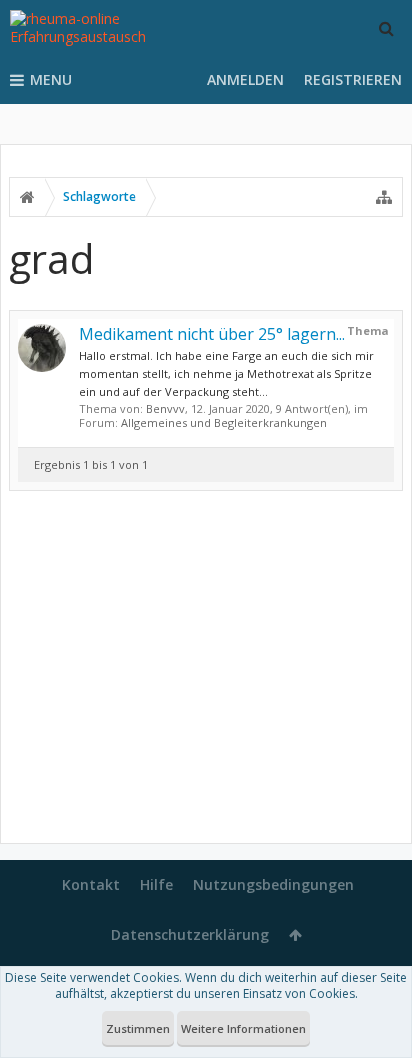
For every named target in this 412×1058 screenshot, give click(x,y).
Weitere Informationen (243, 1028)
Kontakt (91, 884)
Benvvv (165, 408)
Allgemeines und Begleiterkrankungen (224, 422)
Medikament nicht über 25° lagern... (212, 334)
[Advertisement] (206, 671)
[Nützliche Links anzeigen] (384, 197)
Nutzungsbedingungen (273, 884)
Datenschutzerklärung (190, 934)
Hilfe (156, 884)
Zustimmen (138, 1028)
